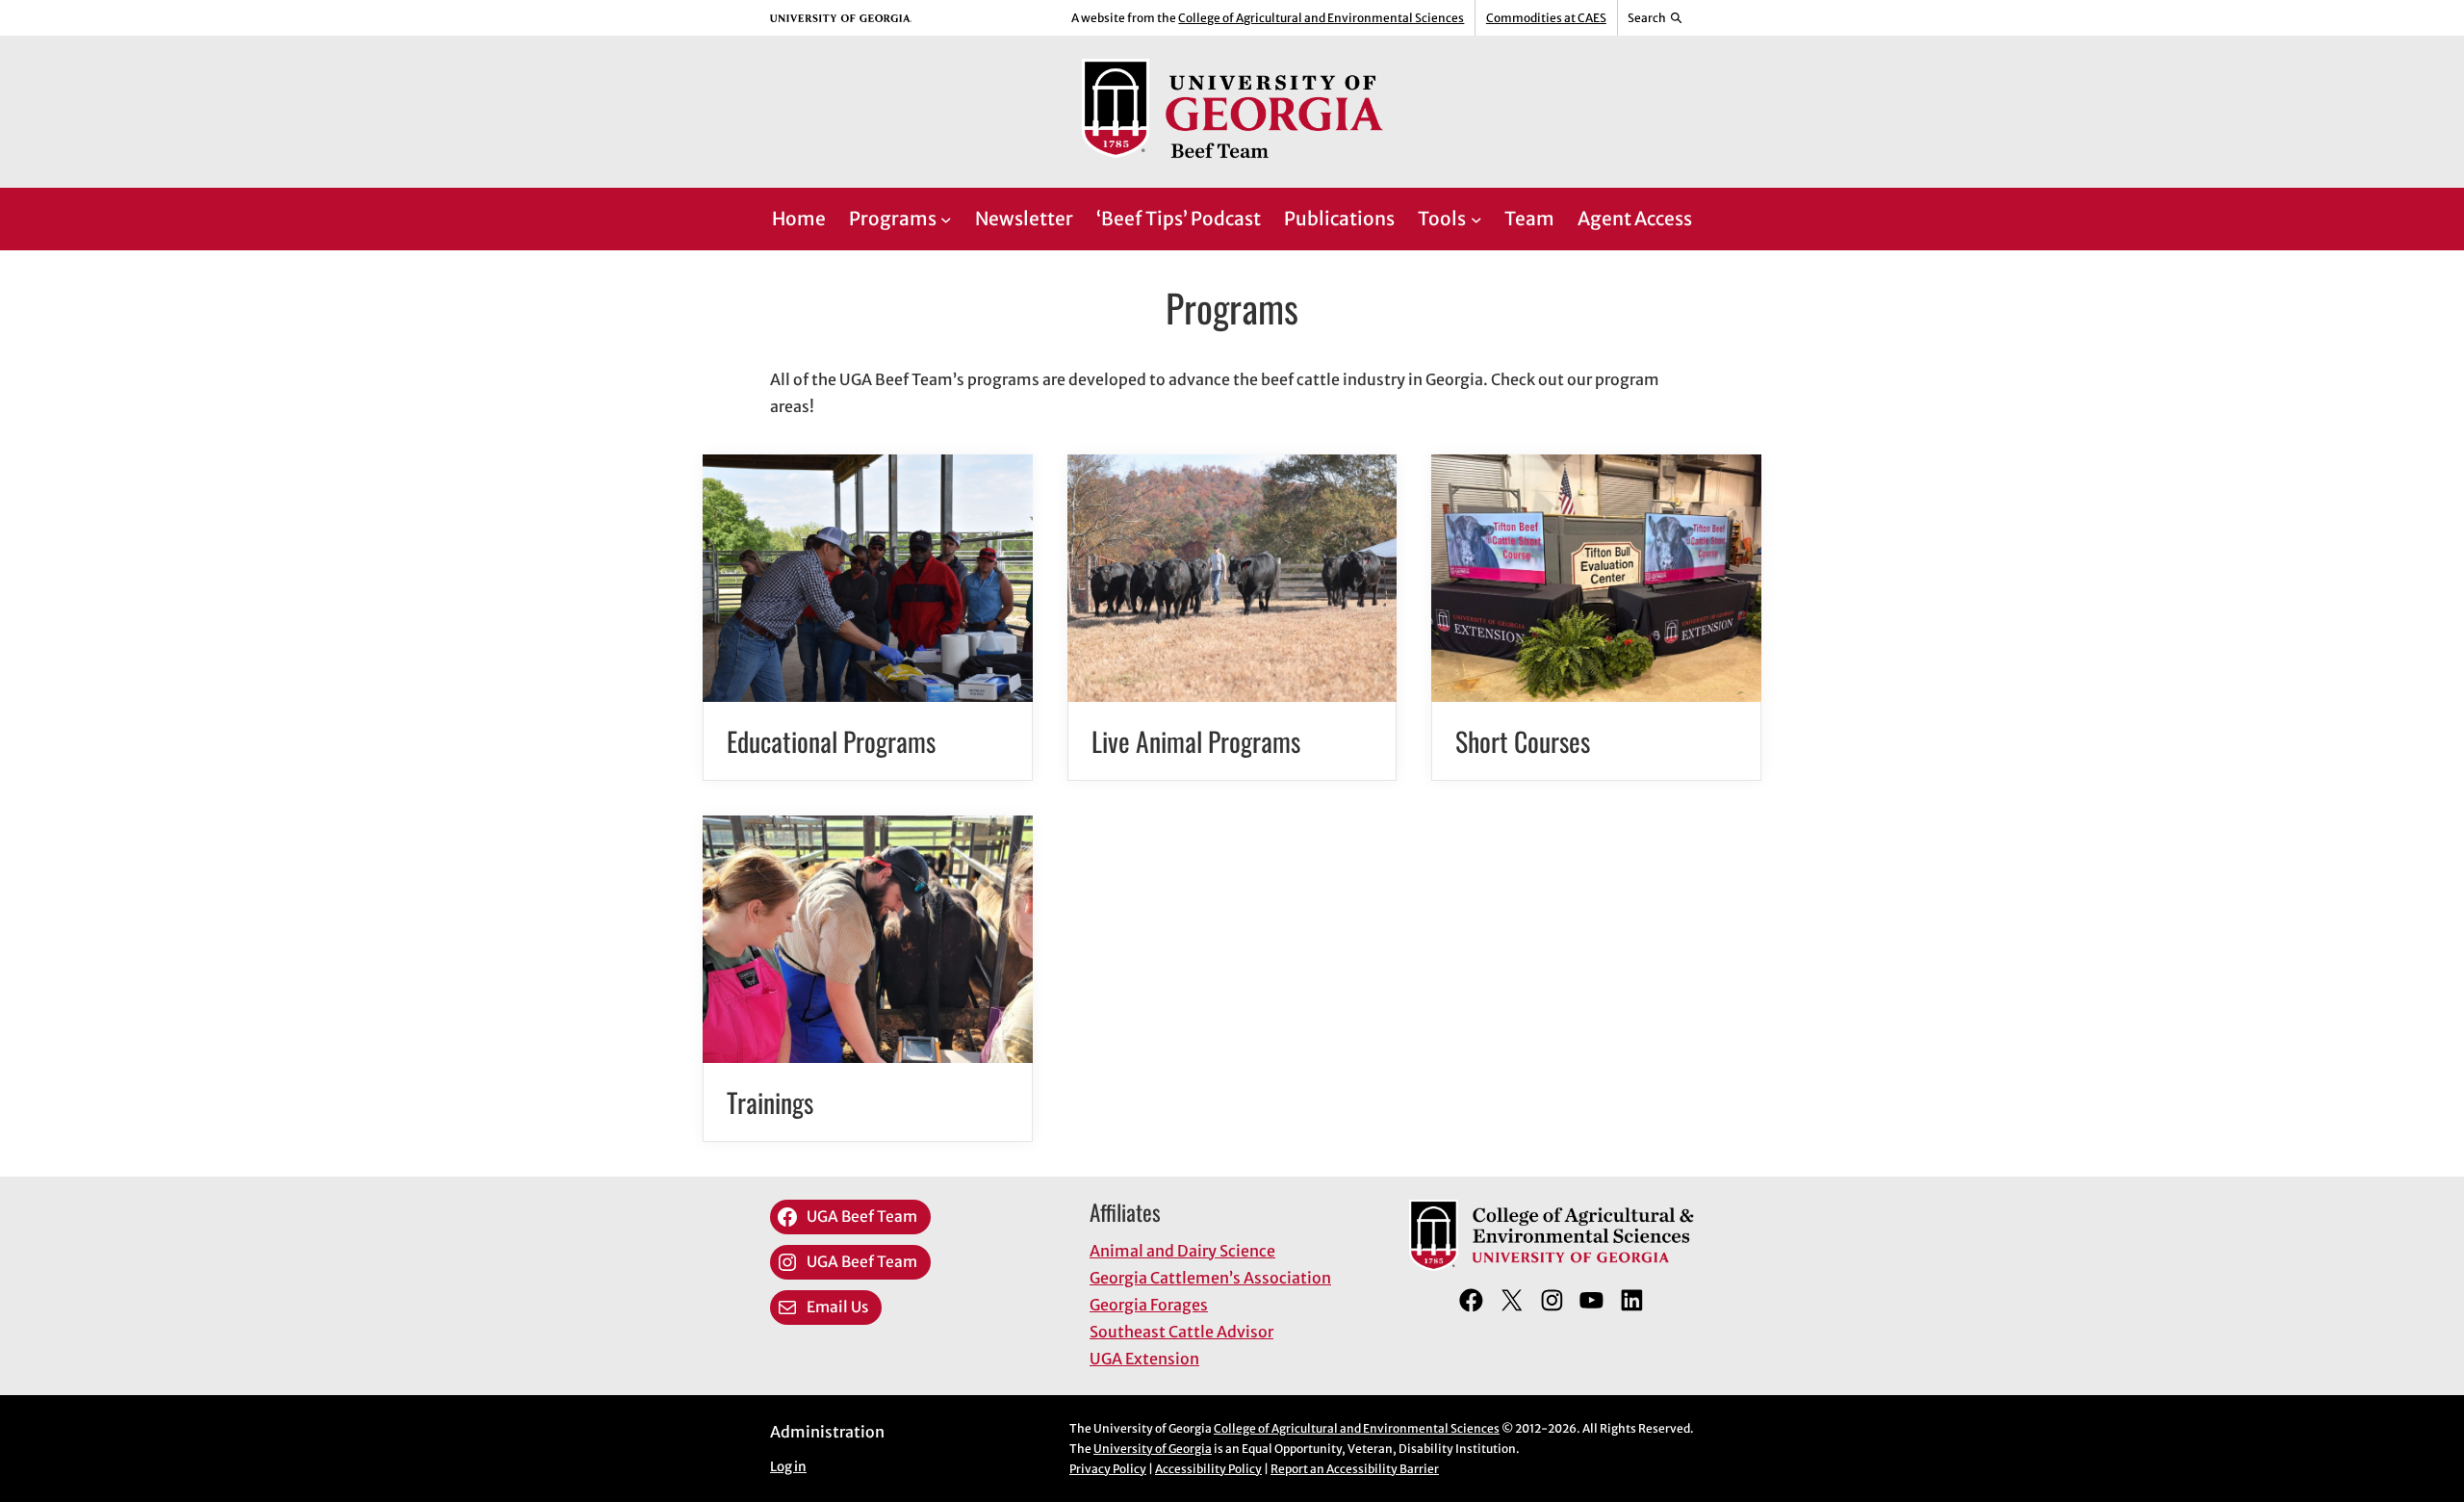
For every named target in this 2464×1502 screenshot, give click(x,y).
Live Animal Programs (1196, 741)
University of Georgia (1153, 1449)
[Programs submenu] (946, 220)
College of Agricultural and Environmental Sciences (1321, 18)
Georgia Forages (1149, 1305)
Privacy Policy (1108, 1469)
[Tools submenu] (1476, 220)
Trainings (770, 1102)
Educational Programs (831, 741)
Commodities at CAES (1546, 18)
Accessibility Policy (1208, 1469)
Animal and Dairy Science (1182, 1251)
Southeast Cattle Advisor (1181, 1332)
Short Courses (1523, 741)
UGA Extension (1144, 1359)
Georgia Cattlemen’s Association (1210, 1278)
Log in (788, 1467)
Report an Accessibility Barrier (1355, 1469)
